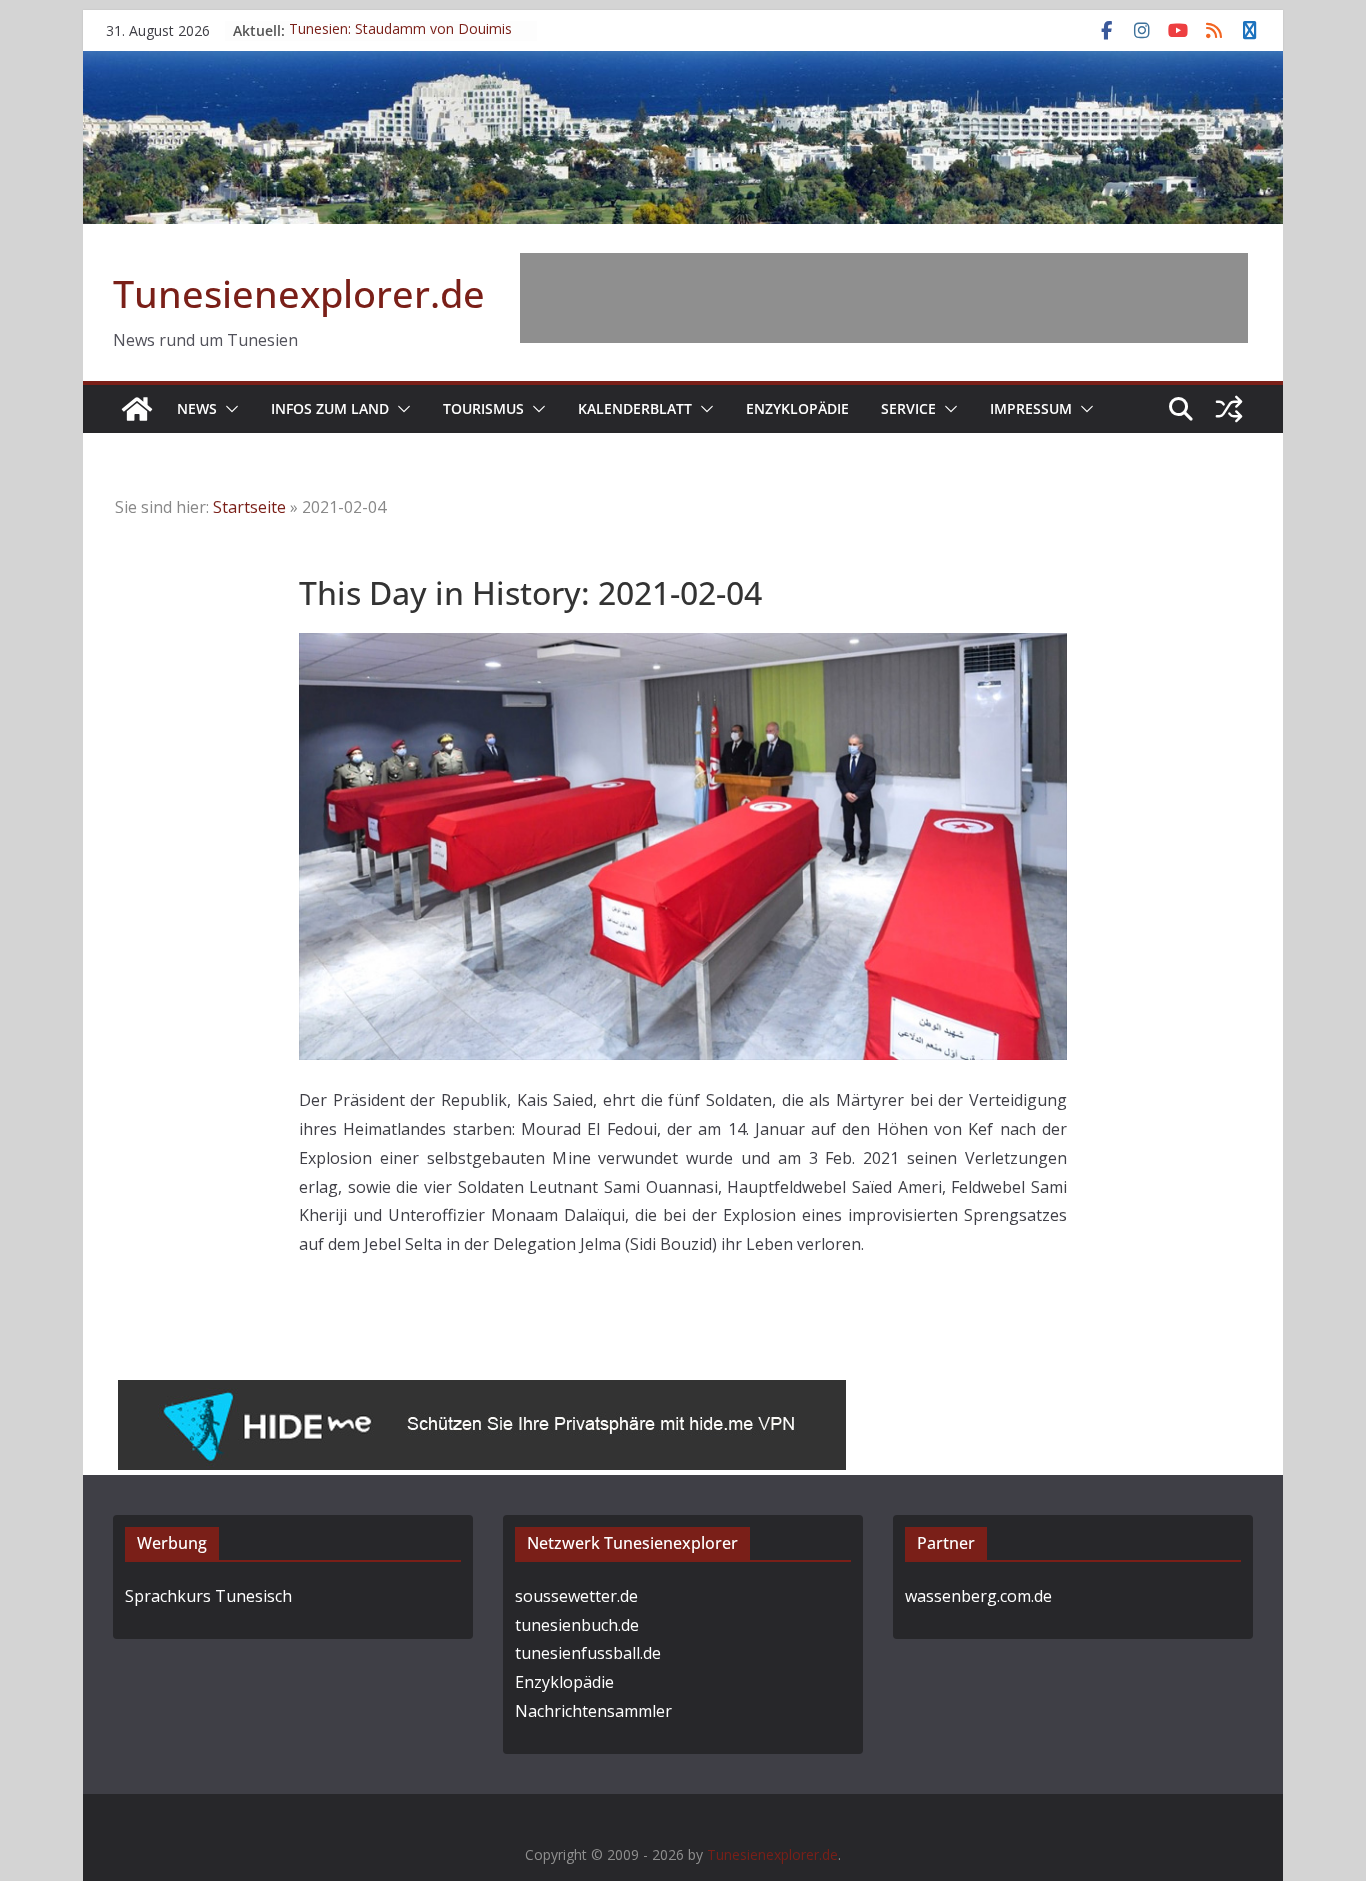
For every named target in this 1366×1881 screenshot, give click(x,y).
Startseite (249, 507)
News (197, 408)
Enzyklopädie (797, 408)
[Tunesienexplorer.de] (137, 409)
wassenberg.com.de (978, 1596)
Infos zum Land (330, 408)
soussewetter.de (576, 1596)
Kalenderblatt (635, 408)
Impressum (1031, 408)
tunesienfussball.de (588, 1653)
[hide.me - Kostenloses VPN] (482, 1394)
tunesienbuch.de (577, 1625)
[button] (228, 409)
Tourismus (483, 408)
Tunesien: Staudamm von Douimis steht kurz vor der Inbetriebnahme (400, 40)
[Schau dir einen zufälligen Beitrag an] (1229, 409)
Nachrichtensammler (593, 1711)
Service (908, 408)
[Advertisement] (884, 298)
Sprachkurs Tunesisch (208, 1596)
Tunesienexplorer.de (299, 293)
